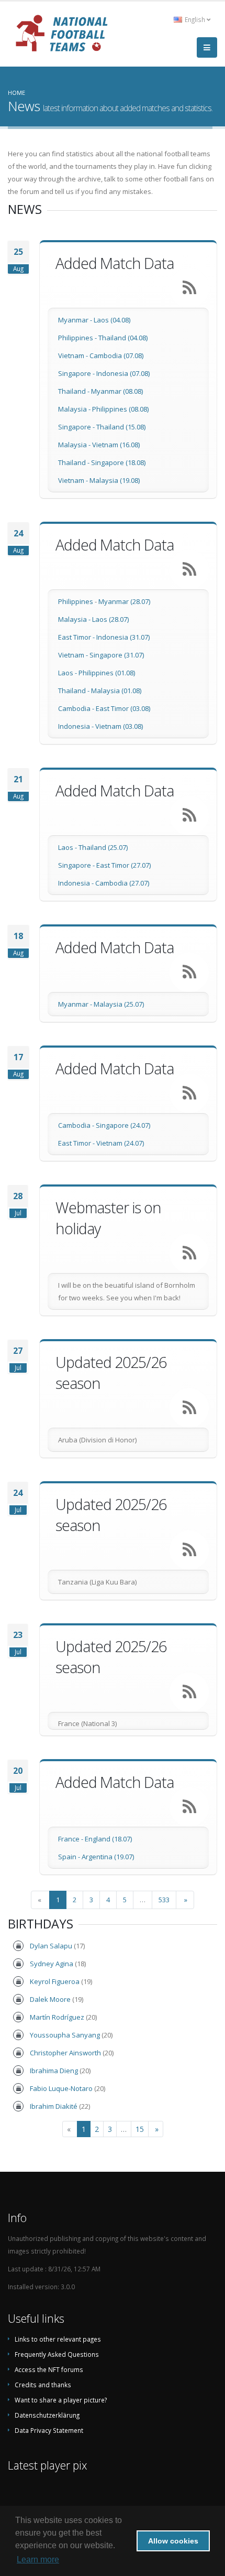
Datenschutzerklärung (47, 2415)
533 (164, 1900)
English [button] (195, 19)
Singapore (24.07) (123, 1125)
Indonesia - (77, 726)
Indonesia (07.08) (123, 373)
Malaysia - (75, 409)
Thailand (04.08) (123, 338)
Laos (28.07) (110, 619)
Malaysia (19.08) (115, 480)
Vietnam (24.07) (120, 1143)
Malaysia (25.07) (119, 1004)
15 (140, 2129)
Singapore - (77, 373)
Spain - (70, 1857)
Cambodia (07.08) (116, 355)
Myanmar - (76, 320)
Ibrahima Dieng (54, 2071)
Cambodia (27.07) (122, 883)
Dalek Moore (50, 1999)
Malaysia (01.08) (116, 691)
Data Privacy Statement (49, 2430)
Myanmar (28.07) (124, 601)
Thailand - (75, 391)
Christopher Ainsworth (65, 2053)
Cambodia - (77, 708)
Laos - (68, 673)
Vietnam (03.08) (119, 726)
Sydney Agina (52, 1964)
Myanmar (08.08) (117, 391)
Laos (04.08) (112, 320)
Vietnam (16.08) (116, 445)
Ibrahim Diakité (54, 2106)
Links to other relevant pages (58, 2339)
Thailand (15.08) (121, 427)
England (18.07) (108, 1839)
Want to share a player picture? (61, 2400)
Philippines (76, 601)
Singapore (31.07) (117, 655)
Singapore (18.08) (118, 462)
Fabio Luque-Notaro (61, 2088)
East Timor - (77, 637)
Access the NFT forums (49, 2369)
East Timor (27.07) (123, 865)
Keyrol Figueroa (55, 1981)
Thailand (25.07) (103, 847)
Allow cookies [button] (173, 2541)
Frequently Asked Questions (57, 2354)
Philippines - (78, 338)
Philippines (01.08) (107, 673)
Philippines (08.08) (120, 409)
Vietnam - (74, 355)
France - (71, 1839)
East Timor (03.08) (123, 708)
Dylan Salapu (51, 1946)
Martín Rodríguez (57, 2017)
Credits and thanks (43, 2385)
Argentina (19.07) (108, 1857)
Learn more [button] (38, 2559)
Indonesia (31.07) (123, 637)
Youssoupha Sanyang (65, 2035)
